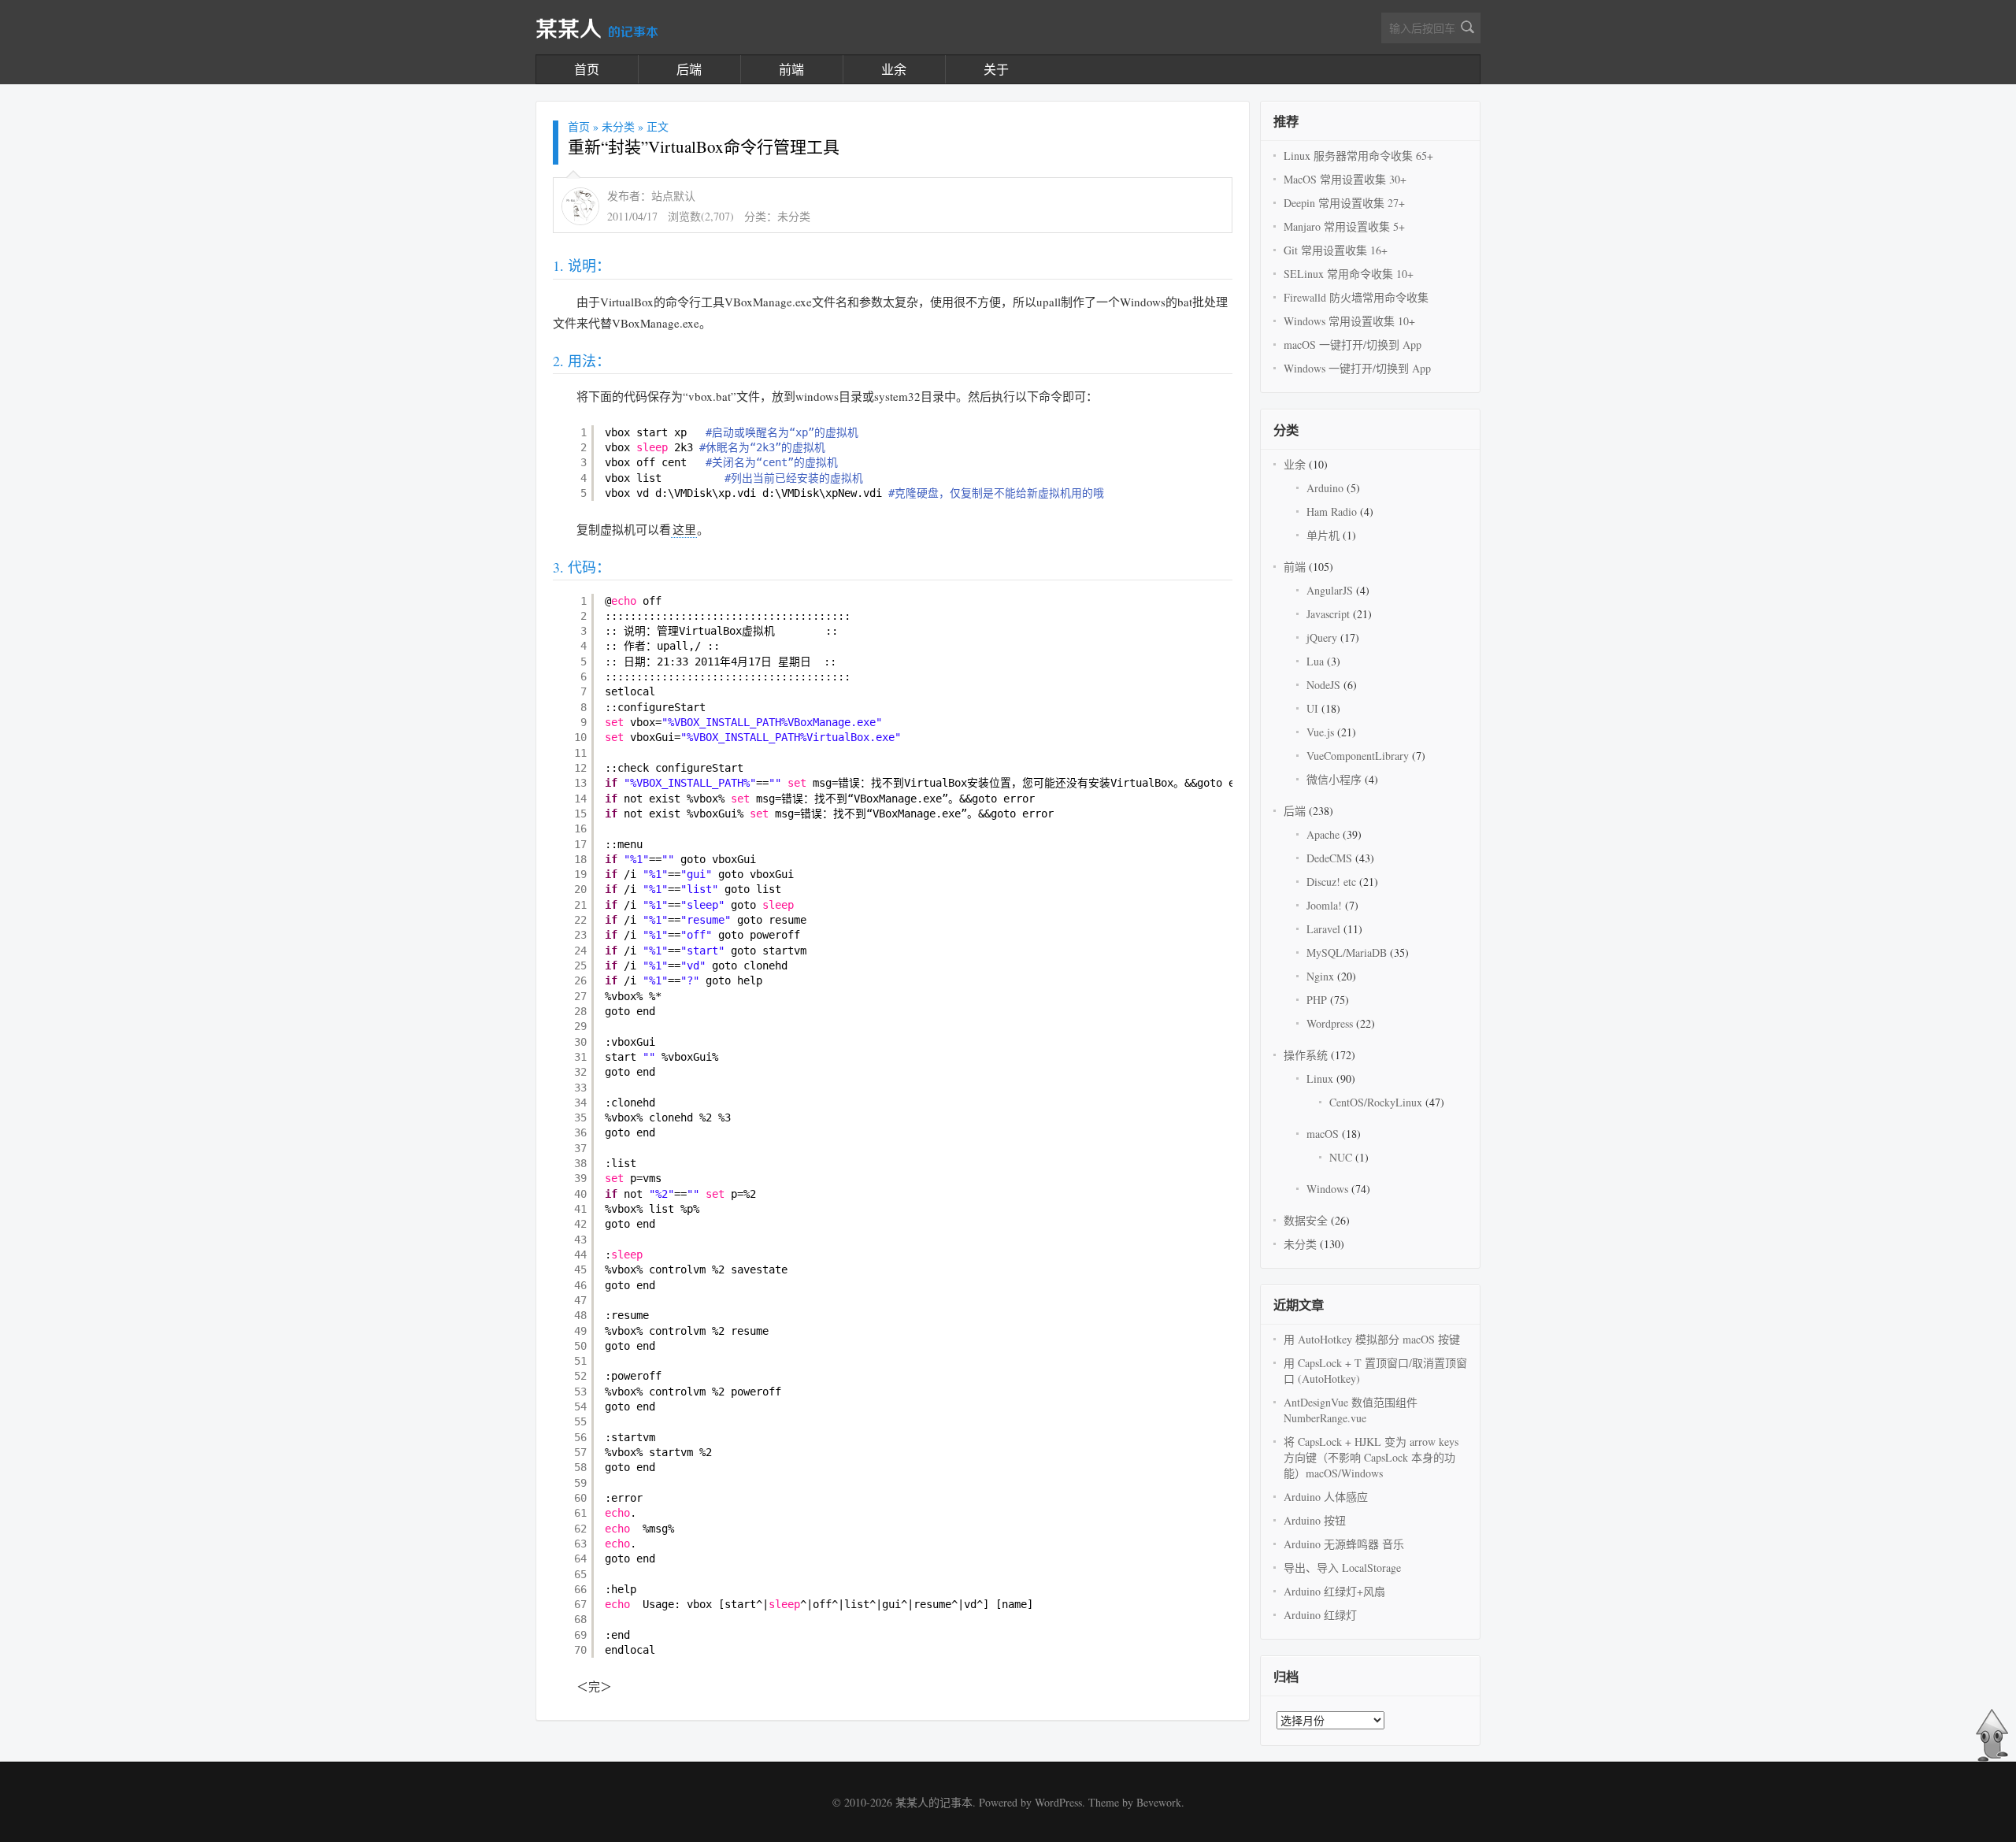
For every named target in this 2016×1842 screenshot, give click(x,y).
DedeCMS (1329, 858)
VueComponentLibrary (1358, 756)
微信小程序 (1334, 779)
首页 (587, 69)
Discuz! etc (1331, 882)
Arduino (1325, 488)
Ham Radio (1332, 511)
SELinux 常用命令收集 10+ (1349, 274)
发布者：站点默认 (651, 196)
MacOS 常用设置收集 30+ (1345, 179)
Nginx (1320, 976)
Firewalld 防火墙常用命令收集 (1356, 297)
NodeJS (1323, 685)
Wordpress (1330, 1023)
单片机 (1323, 535)
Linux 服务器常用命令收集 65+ (1358, 156)
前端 (791, 69)
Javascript (1328, 614)
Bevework (1159, 1802)
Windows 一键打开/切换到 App (1357, 368)
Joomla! (1324, 905)
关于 (996, 69)
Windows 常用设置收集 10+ (1349, 321)
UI (1312, 708)
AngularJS (1330, 590)
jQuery (1322, 637)
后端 (689, 69)
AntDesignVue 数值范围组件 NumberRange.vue (1351, 1410)
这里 (684, 529)
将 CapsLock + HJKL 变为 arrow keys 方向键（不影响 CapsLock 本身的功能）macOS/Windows (1371, 1457)
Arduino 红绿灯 (1320, 1615)
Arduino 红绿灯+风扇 (1334, 1591)
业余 (894, 69)
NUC (1341, 1157)
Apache (1323, 834)
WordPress (1058, 1802)
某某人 (597, 30)
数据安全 (1306, 1220)
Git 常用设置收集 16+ (1336, 250)
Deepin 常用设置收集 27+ (1344, 203)
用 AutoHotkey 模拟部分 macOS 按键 (1372, 1339)
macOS (1323, 1134)
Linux (1320, 1079)
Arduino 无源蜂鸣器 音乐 (1344, 1544)
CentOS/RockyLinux (1376, 1102)
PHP (1317, 1000)
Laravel (1323, 929)
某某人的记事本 (934, 1802)
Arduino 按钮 (1315, 1520)
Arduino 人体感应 (1326, 1497)
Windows (1327, 1189)
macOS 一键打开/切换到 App (1353, 345)
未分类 (618, 126)
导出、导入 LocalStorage (1342, 1568)
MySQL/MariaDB (1347, 953)
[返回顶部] (1992, 1758)
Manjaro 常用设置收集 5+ (1344, 226)
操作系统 (1306, 1055)
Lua (1315, 661)
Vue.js (1320, 732)
